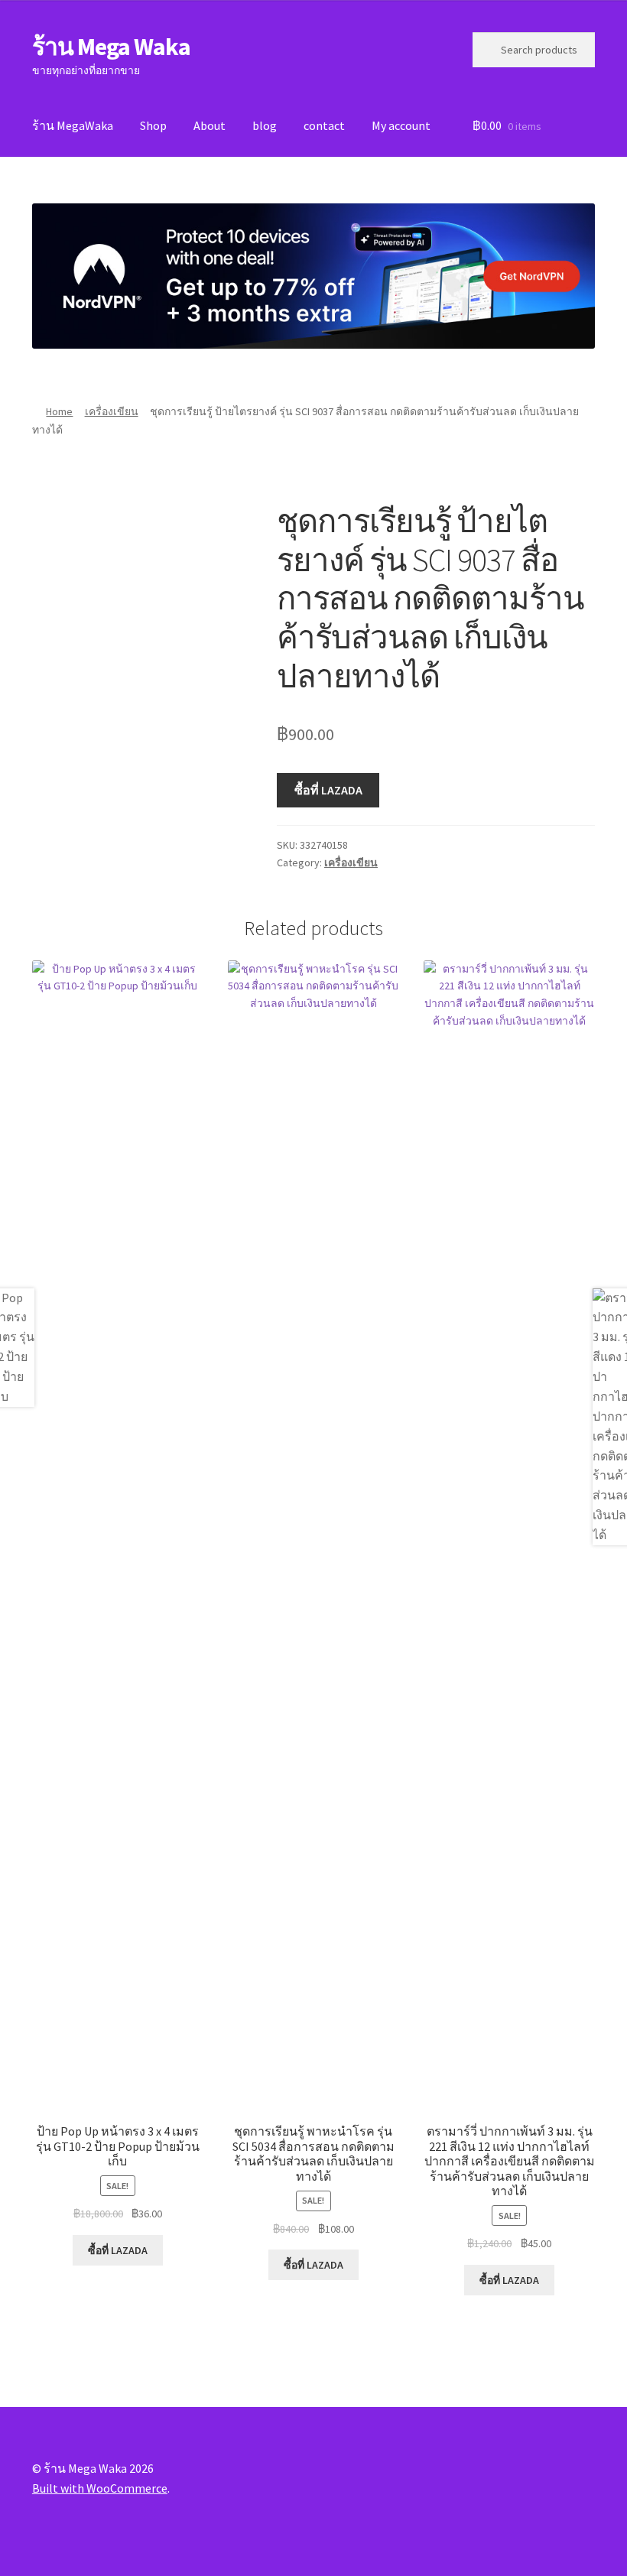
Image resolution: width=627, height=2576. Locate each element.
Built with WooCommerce (100, 2488)
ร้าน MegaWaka (73, 125)
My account (401, 125)
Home (59, 411)
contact (324, 125)
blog (265, 125)
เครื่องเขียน (112, 411)
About (210, 125)
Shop (153, 125)
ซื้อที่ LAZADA (328, 790)
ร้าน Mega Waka (111, 47)
